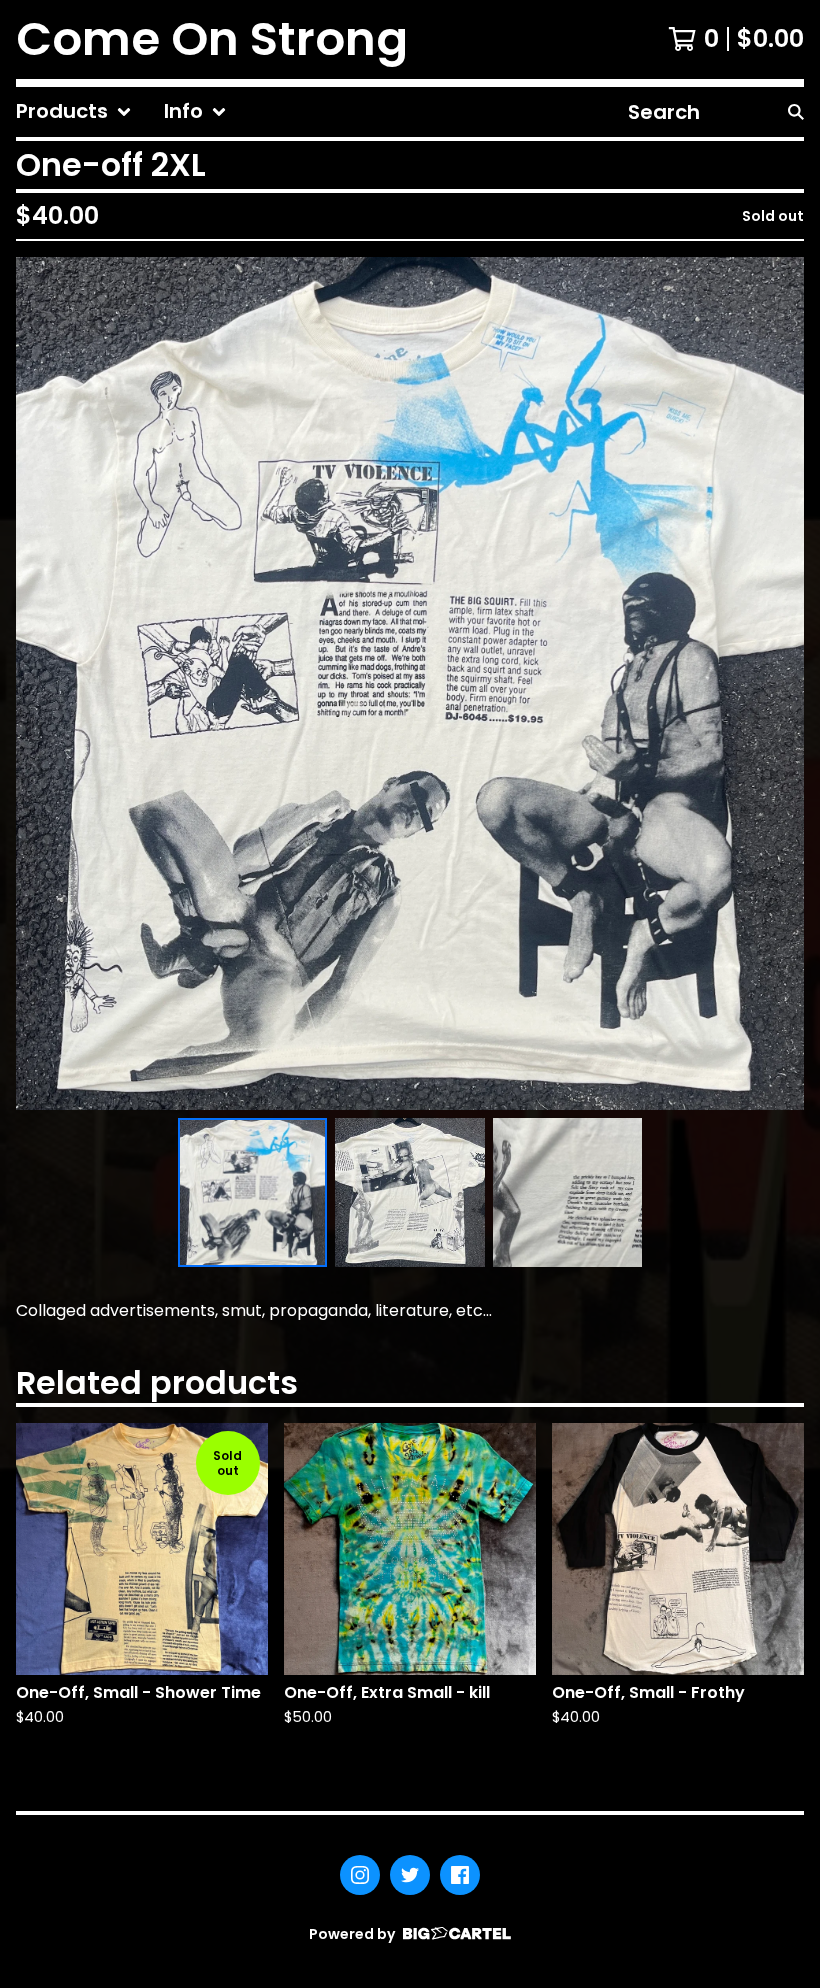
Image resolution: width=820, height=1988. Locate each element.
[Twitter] (410, 1875)
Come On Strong (212, 39)
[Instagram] (360, 1875)
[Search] (796, 112)
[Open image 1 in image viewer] (410, 683)
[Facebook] (460, 1875)
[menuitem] (74, 112)
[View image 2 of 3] (410, 1193)
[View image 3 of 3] (568, 1193)
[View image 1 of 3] (253, 1193)
